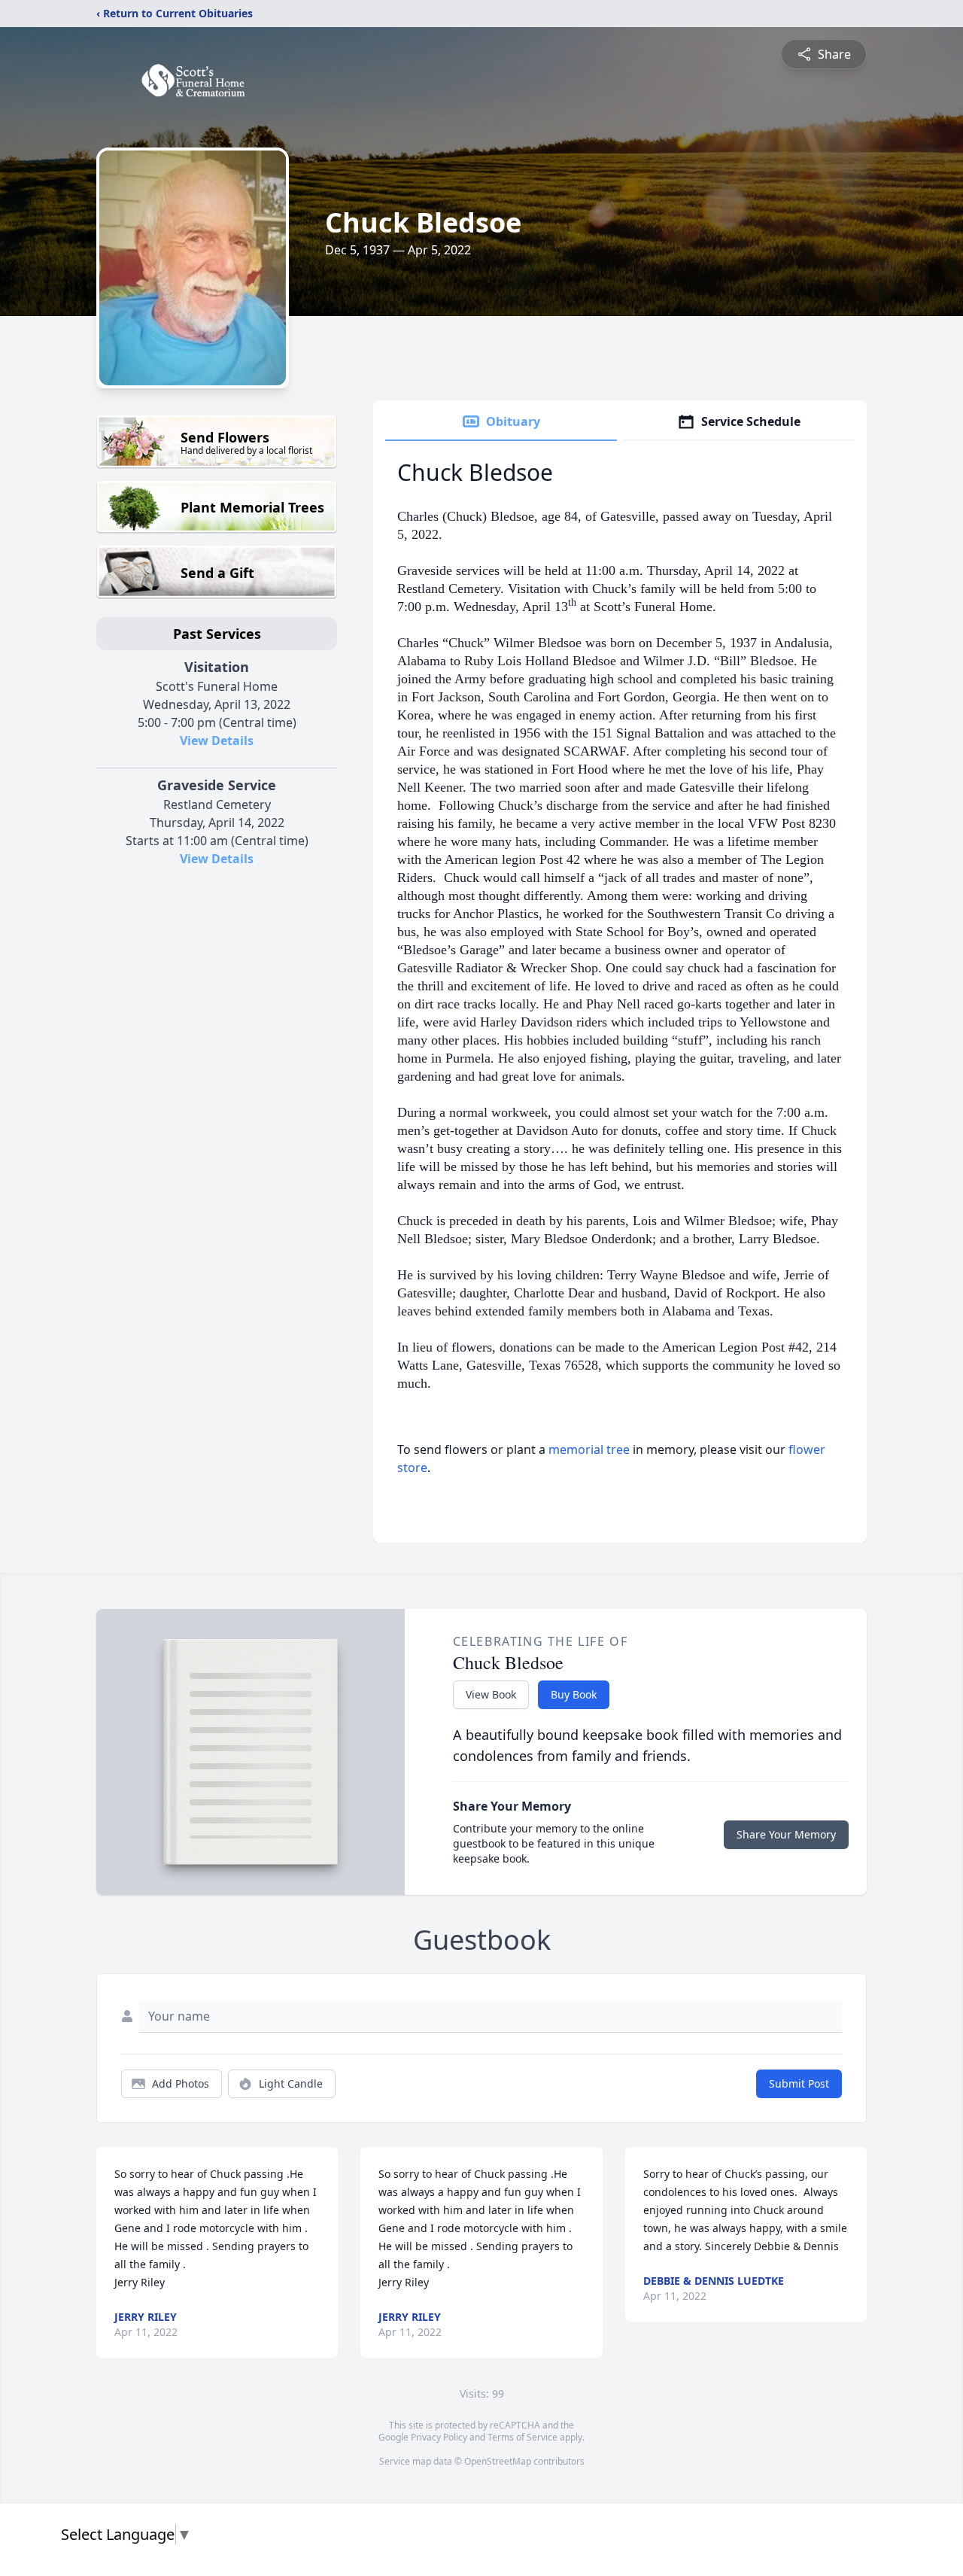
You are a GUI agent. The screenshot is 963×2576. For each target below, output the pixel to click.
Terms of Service (523, 2437)
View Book (491, 1694)
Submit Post (799, 2083)
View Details (217, 741)
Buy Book (574, 1694)
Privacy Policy (439, 2437)
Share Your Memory (786, 1834)
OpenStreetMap (498, 2461)
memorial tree (589, 1449)
